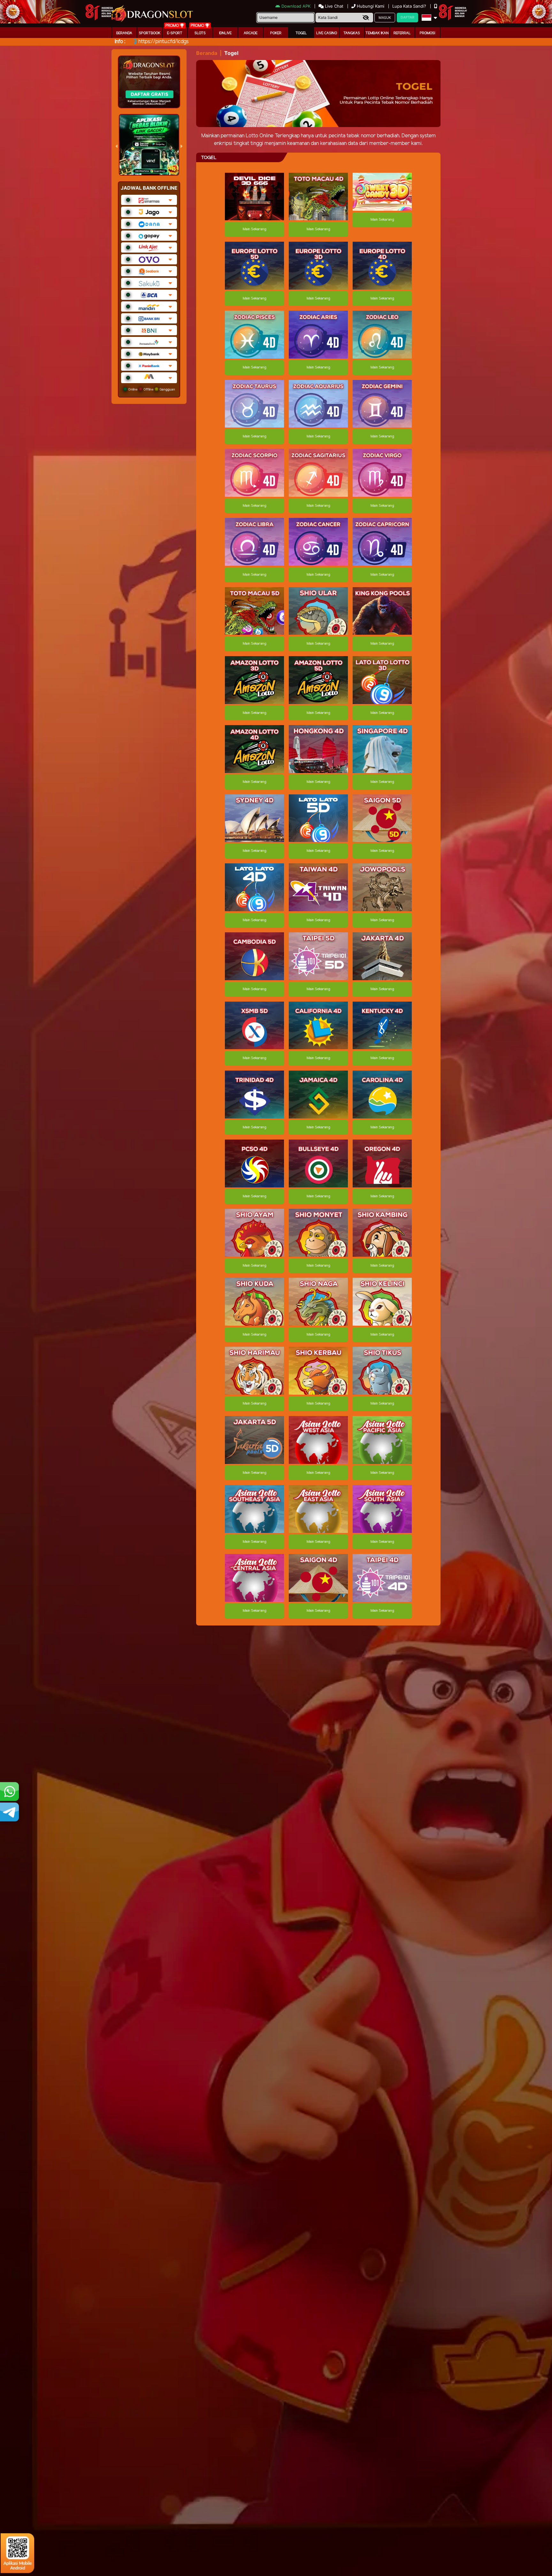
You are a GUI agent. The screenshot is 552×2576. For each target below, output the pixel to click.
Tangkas (352, 33)
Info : (120, 42)
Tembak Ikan (377, 33)
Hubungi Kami (371, 6)
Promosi (427, 33)
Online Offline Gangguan (151, 389)
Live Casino (327, 33)
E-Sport (175, 33)
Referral (402, 33)
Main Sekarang (254, 229)
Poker (276, 33)
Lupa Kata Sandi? (410, 6)
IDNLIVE (225, 33)
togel (301, 33)
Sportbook (150, 33)
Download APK (296, 6)
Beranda (124, 33)
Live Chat (333, 6)
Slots (200, 33)
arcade (251, 33)
